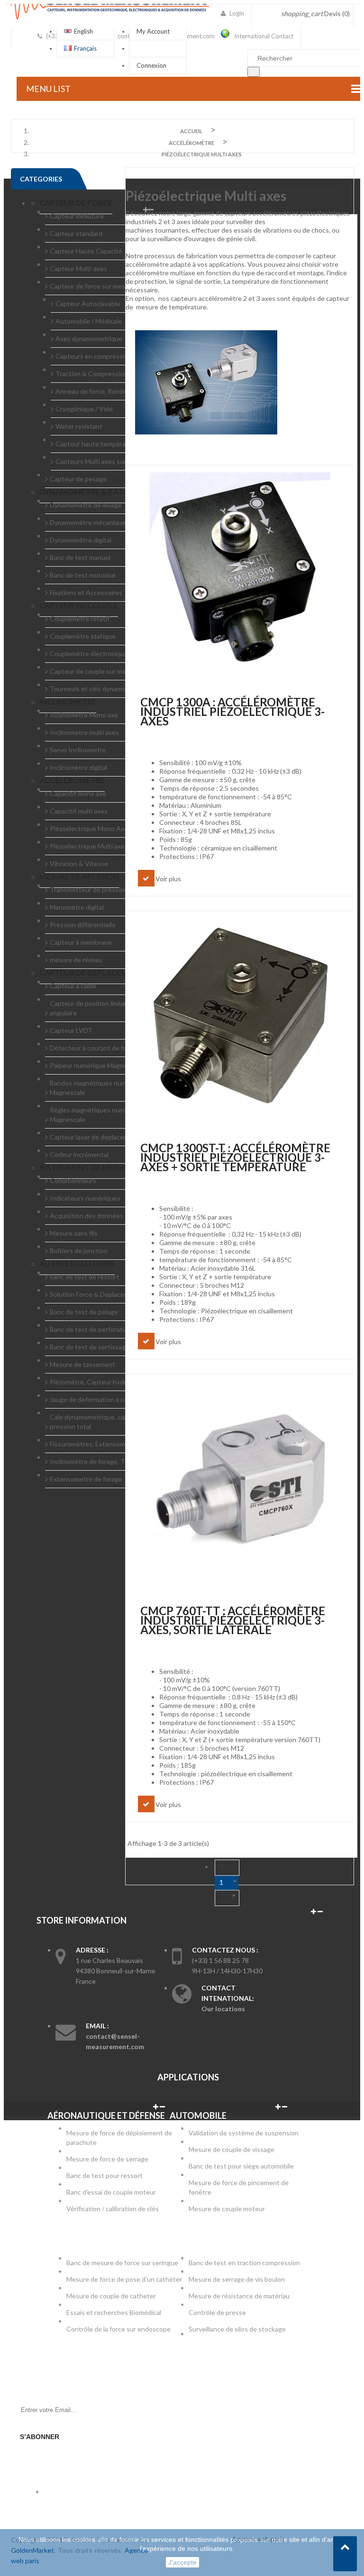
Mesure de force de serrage (107, 2159)
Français (85, 48)
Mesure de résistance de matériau (239, 2296)
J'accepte (182, 2562)
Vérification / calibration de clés (113, 2209)
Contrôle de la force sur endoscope (119, 2329)
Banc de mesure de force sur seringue (122, 2263)
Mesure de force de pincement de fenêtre (239, 2187)
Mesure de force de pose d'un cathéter (124, 2279)
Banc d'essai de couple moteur (111, 2192)
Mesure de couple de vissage (232, 2149)
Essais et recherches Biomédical (114, 2312)
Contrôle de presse (217, 2312)
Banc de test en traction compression (244, 2263)
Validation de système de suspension (244, 2133)
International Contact (264, 36)
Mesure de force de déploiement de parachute (119, 2138)
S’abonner (40, 2437)
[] (254, 72)
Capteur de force (76, 203)
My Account (153, 31)
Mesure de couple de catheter (111, 2296)
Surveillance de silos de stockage (237, 2329)
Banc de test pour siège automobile (241, 2166)
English (83, 31)
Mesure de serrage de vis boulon (237, 2279)
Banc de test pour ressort (105, 2175)
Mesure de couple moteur (227, 2209)
